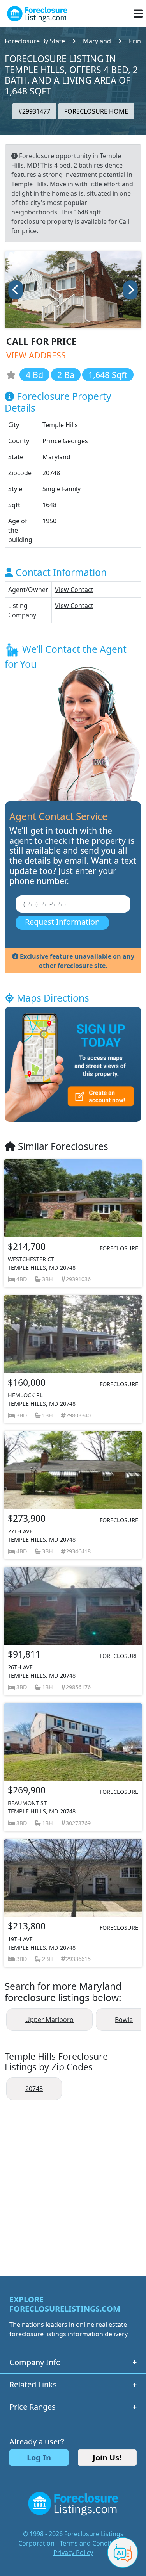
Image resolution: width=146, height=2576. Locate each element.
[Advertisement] (73, 2184)
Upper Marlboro (49, 2020)
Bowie (124, 2020)
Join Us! (107, 2457)
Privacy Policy (73, 2553)
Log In (39, 2457)
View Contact (74, 590)
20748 (34, 2089)
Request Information (62, 922)
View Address (36, 355)
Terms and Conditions (92, 2543)
